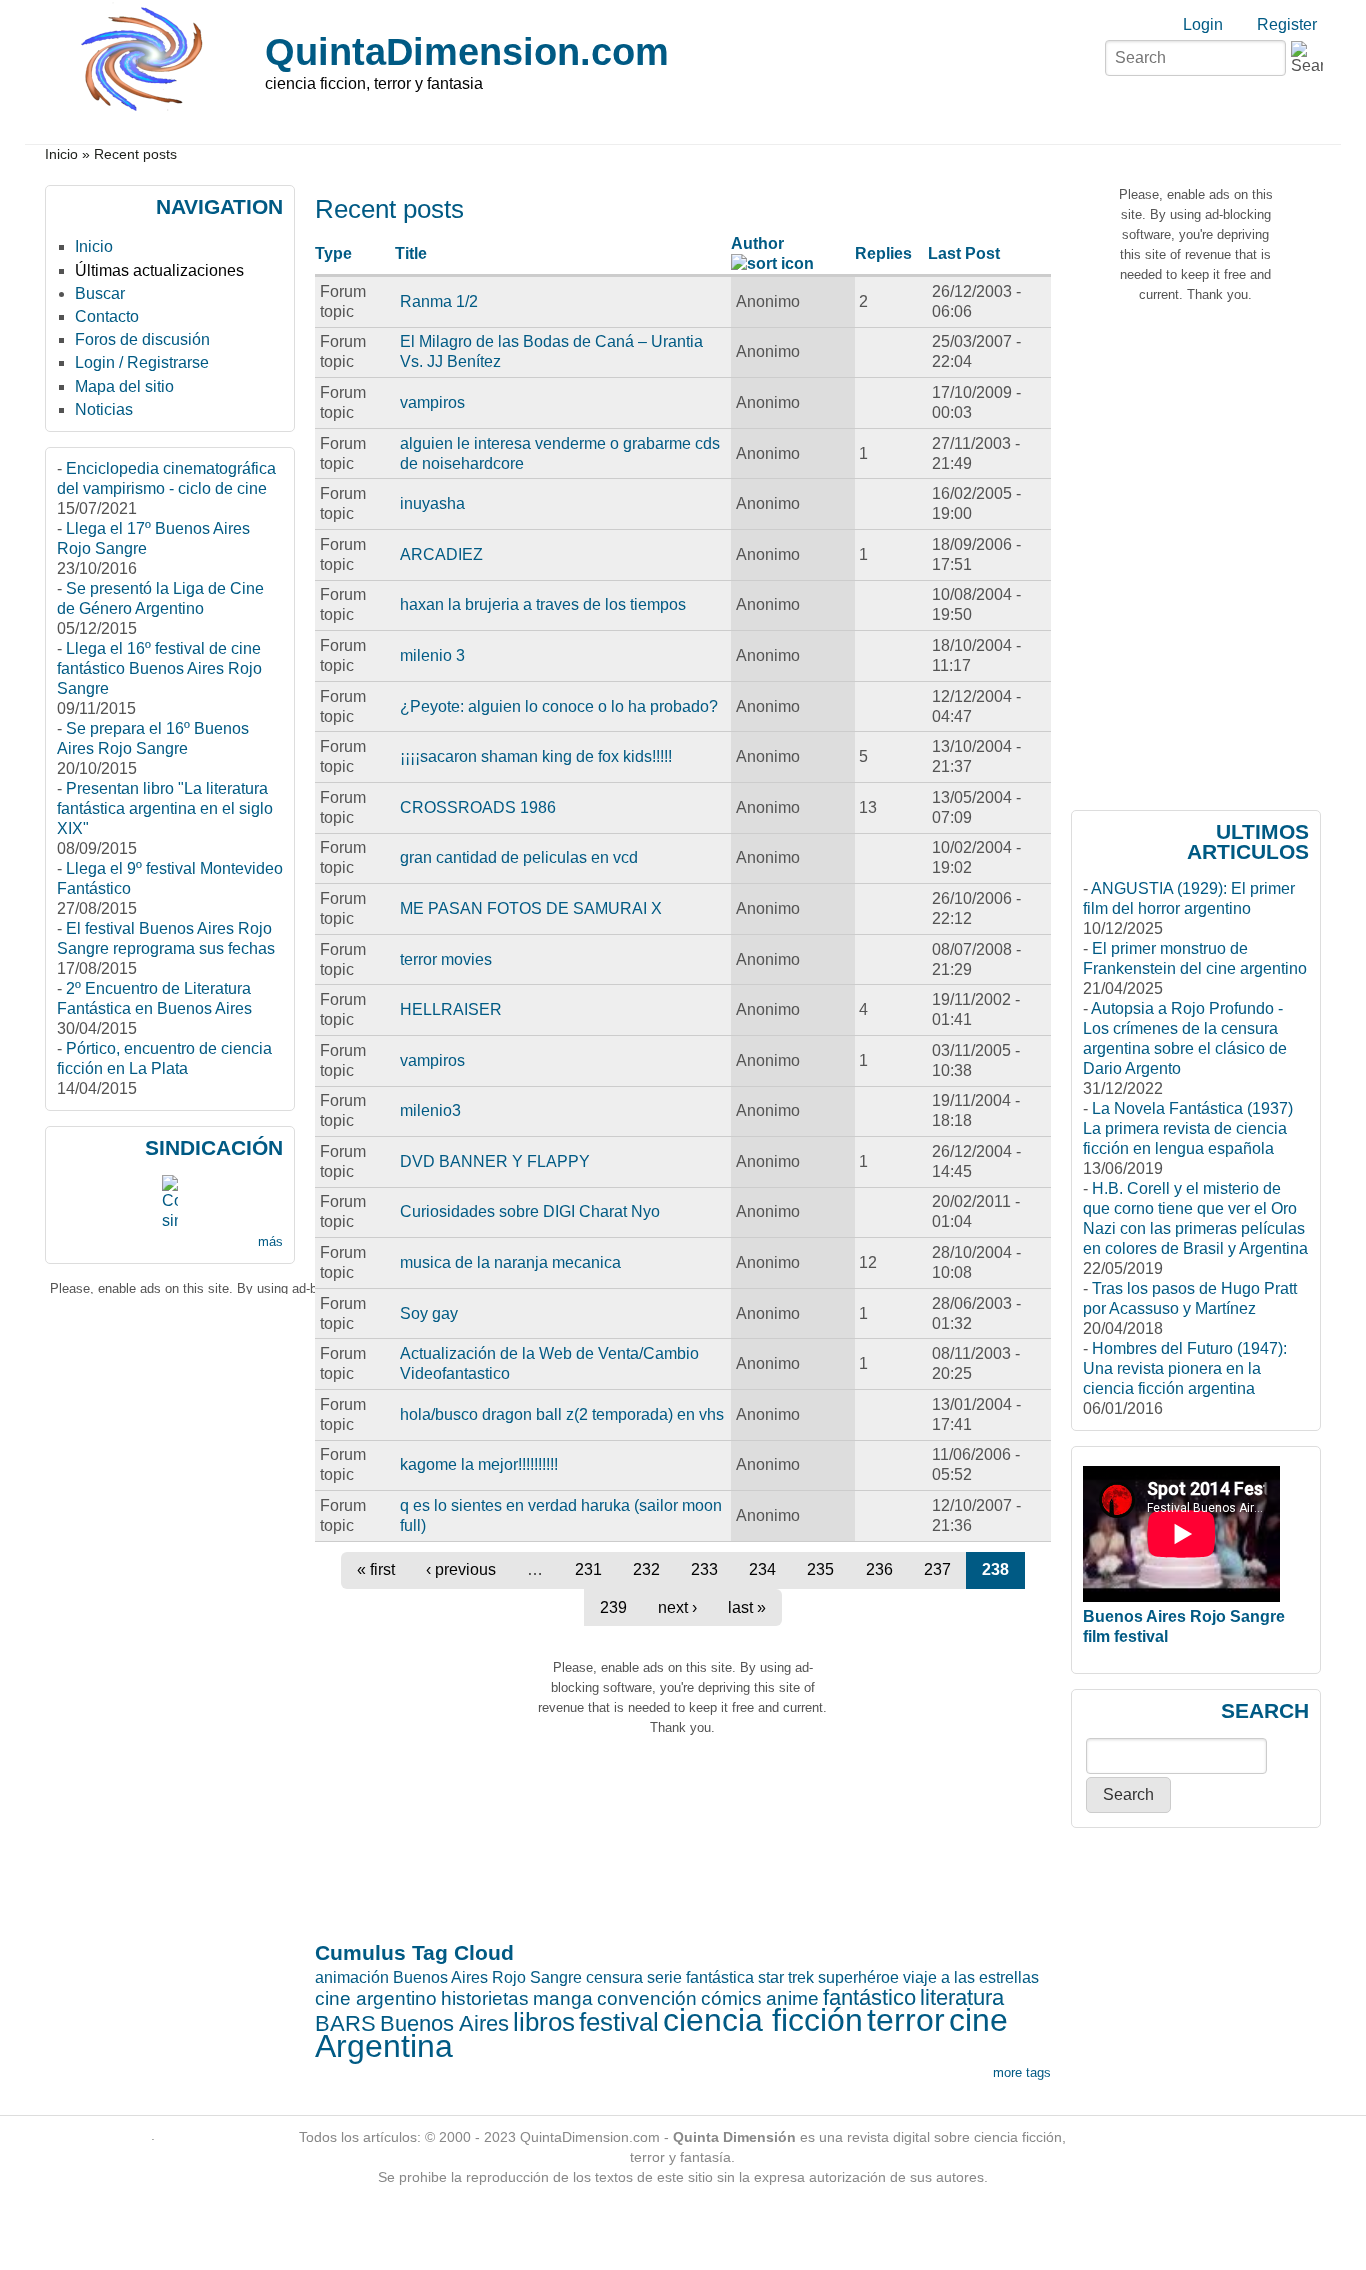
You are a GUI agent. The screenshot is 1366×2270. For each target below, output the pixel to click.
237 (937, 1569)
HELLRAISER (451, 1009)
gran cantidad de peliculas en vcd (519, 857)
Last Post (964, 253)
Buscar (100, 293)
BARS (345, 2023)
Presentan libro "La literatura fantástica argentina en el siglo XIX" (165, 808)
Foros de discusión (142, 339)
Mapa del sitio (124, 386)
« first (376, 1569)
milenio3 (430, 1110)
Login (1203, 24)
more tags (1022, 2072)
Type (333, 253)
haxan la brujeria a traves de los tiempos (543, 604)
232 (646, 1569)
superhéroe (858, 1977)
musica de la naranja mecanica (510, 1262)
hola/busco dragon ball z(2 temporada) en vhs (562, 1414)
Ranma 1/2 (439, 301)
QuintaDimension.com (467, 51)
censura (614, 1977)
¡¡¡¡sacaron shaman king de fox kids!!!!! (536, 756)
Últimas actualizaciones (159, 270)
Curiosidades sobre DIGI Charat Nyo (530, 1211)
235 (820, 1569)
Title (411, 253)
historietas (485, 1998)
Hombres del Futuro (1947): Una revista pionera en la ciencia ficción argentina (1185, 1368)
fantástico (869, 1997)
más (270, 1241)
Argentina (384, 2046)
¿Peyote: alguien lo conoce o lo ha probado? (559, 706)
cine (978, 2020)
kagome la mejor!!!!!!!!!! (479, 1464)
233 (704, 1569)
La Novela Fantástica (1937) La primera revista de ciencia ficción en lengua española (1188, 1128)
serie (664, 1977)
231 (588, 1569)
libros (544, 2022)
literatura (962, 1997)
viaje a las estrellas (971, 1977)
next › (677, 1607)
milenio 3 (432, 655)
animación (352, 1977)
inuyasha (432, 503)
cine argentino (376, 1998)
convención (647, 1998)
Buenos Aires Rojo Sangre (487, 1977)
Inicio (61, 154)
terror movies (446, 959)
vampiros (432, 402)
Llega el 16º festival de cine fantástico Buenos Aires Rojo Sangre (159, 668)
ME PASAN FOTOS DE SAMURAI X (531, 908)
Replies (883, 253)
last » (747, 1607)
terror (906, 2020)
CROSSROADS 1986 (478, 807)
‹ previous (461, 1569)
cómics (731, 1998)
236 (879, 1569)
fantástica (720, 1977)
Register (1287, 24)
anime (792, 1998)
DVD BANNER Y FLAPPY (495, 1161)
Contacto (107, 316)
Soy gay (429, 1313)
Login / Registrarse (142, 362)
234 (762, 1569)
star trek (786, 1977)
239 (613, 1607)
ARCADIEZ (441, 554)
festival (619, 2022)
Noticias (104, 409)
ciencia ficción (763, 2020)
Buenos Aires (444, 2023)
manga (563, 1998)
